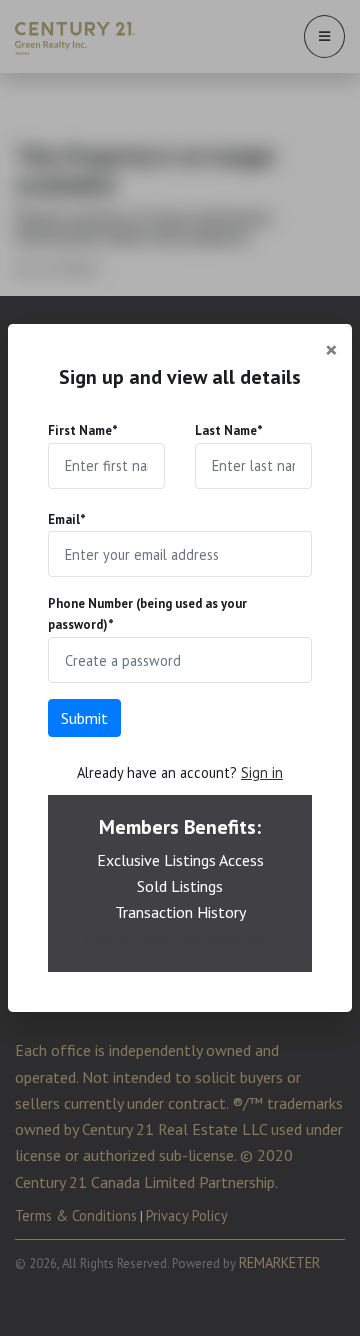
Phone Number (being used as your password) (147, 614)
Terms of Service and (143, 939)
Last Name (229, 430)
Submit (84, 718)
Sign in (262, 772)
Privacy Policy (240, 939)
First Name (83, 430)
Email (67, 519)
